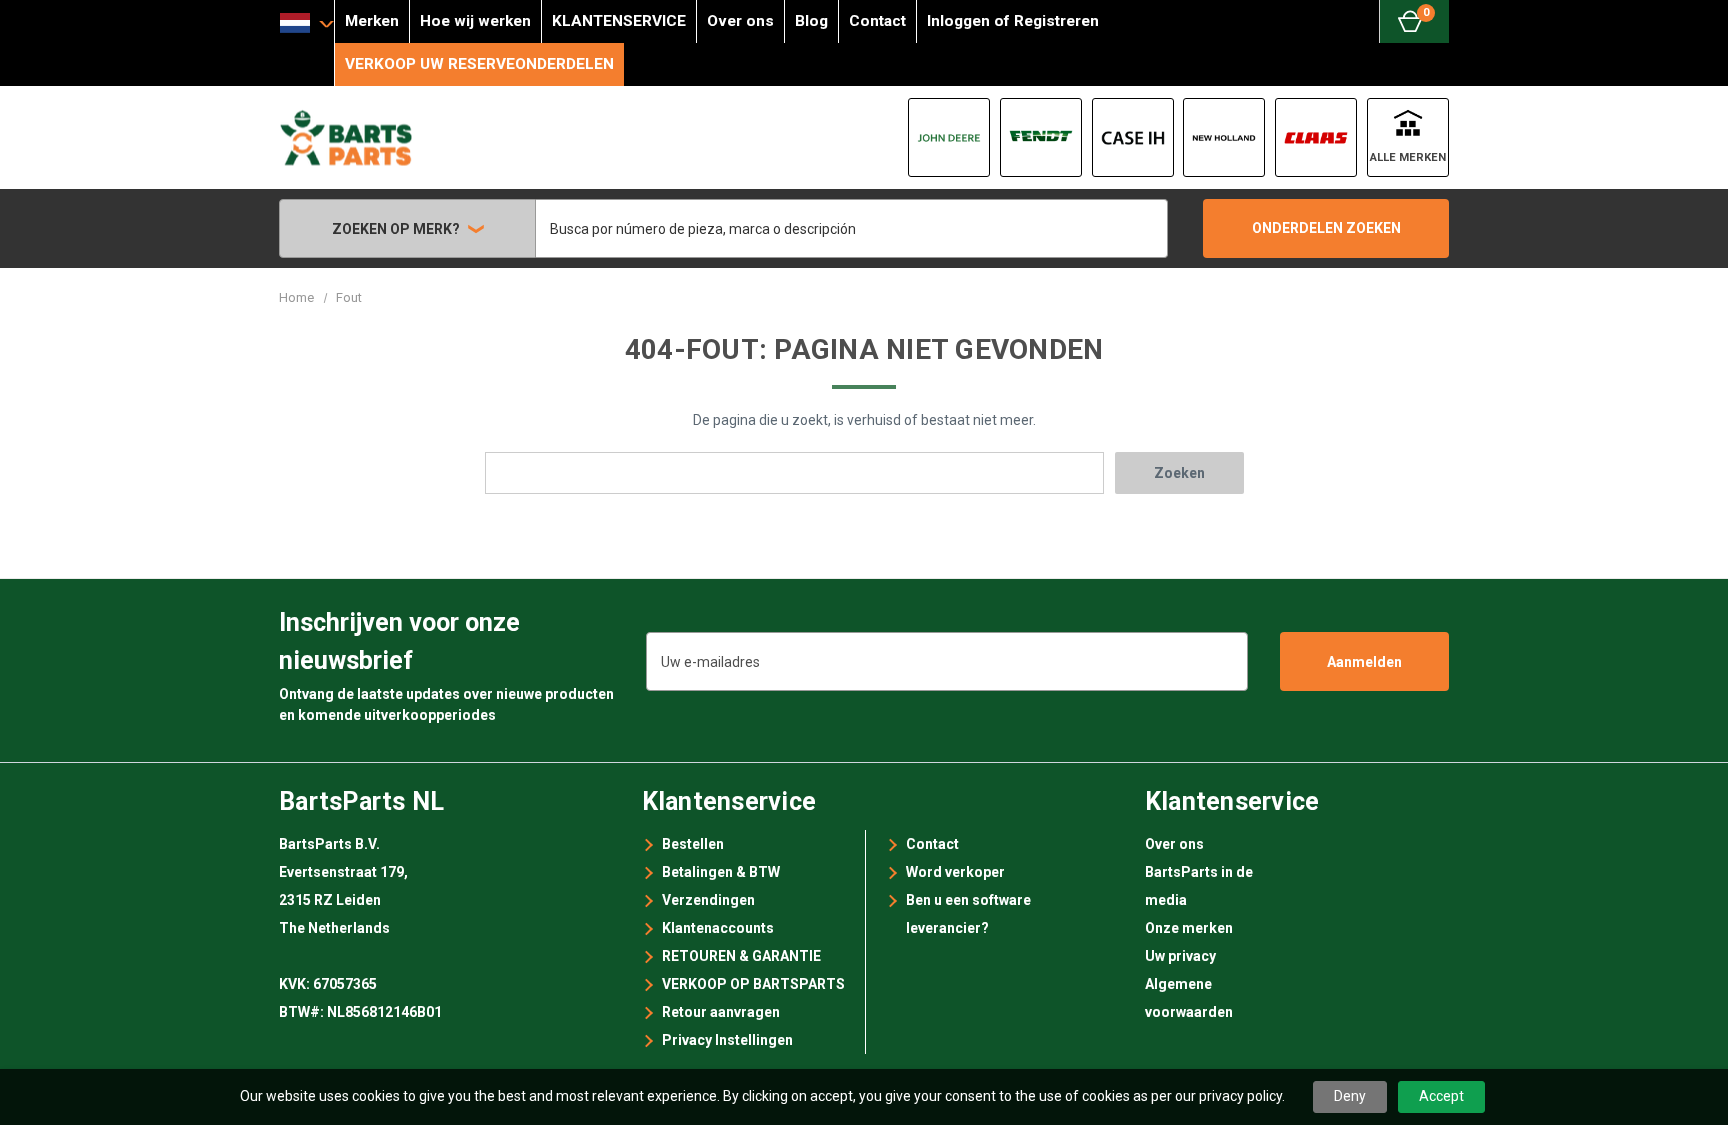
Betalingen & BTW (721, 872)
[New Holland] (1224, 137)
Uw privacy (1180, 956)
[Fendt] (1041, 137)
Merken (372, 21)
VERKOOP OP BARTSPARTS (753, 984)
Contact (877, 21)
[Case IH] (1133, 137)
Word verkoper (955, 872)
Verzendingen (708, 900)
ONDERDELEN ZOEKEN (1326, 228)
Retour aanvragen (721, 1012)
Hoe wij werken (475, 21)
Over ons (740, 21)
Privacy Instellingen (727, 1040)
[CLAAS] (1316, 137)
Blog (811, 21)
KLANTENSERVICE (619, 21)
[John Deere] (949, 137)
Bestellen (693, 844)
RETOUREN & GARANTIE (741, 956)
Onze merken (1189, 928)
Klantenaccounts (718, 928)
